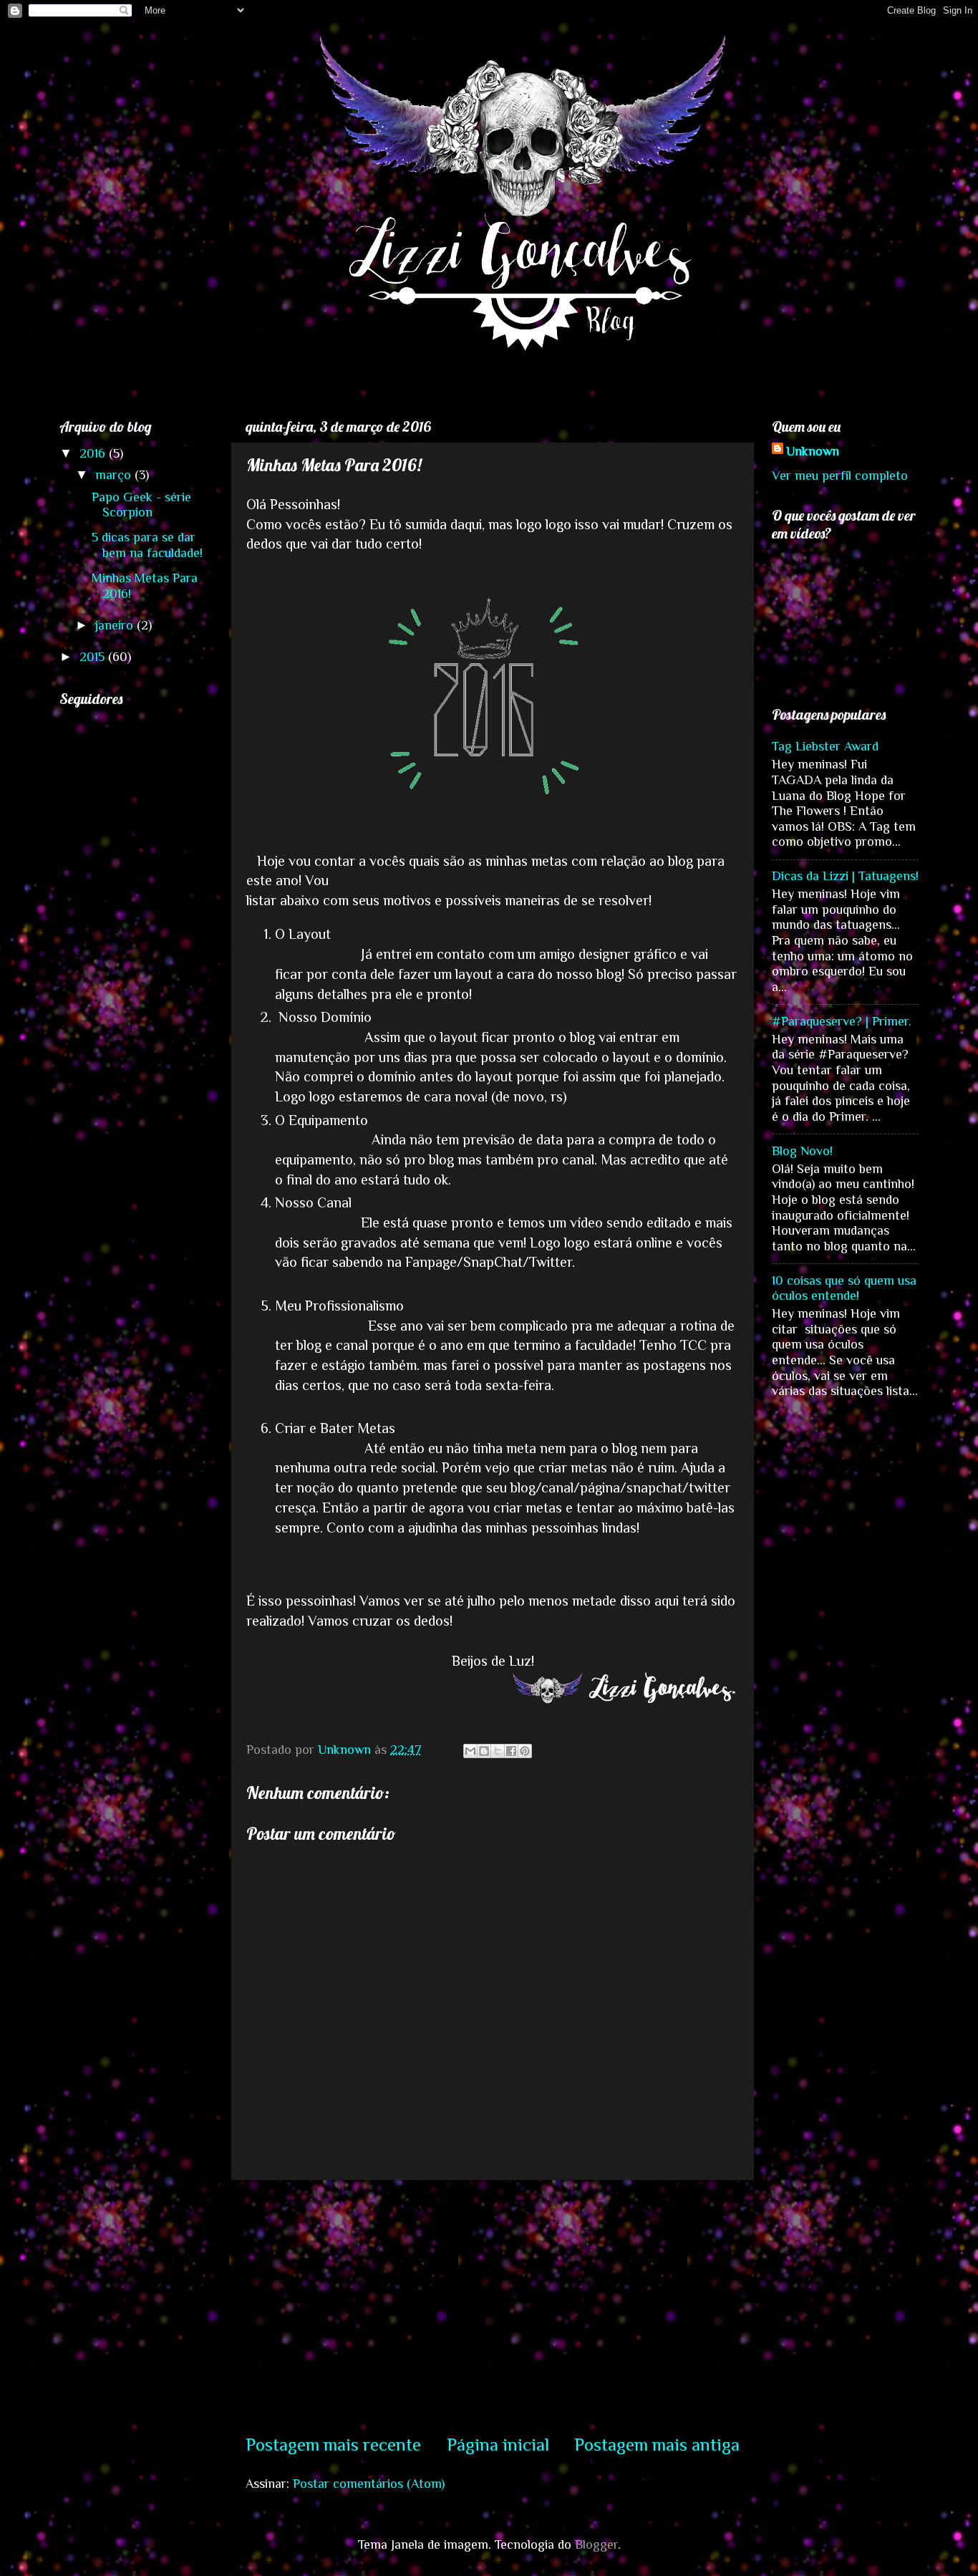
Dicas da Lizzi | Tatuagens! (845, 876)
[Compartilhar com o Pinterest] (525, 1751)
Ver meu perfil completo (840, 476)
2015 (94, 657)
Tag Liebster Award (825, 746)
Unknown (813, 451)
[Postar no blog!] (484, 1751)
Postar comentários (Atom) (369, 2484)
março (115, 475)
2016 (94, 453)
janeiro (116, 625)
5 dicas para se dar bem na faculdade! (147, 545)
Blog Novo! (802, 1151)
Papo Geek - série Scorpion (141, 505)
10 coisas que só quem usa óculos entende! (844, 1288)
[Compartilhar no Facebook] (511, 1751)
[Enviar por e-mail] (470, 1751)
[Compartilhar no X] (498, 1751)
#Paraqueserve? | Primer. (842, 1021)
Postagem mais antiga (657, 2445)
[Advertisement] (493, 2306)
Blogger (596, 2544)
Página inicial (498, 2445)
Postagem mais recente (333, 2445)
